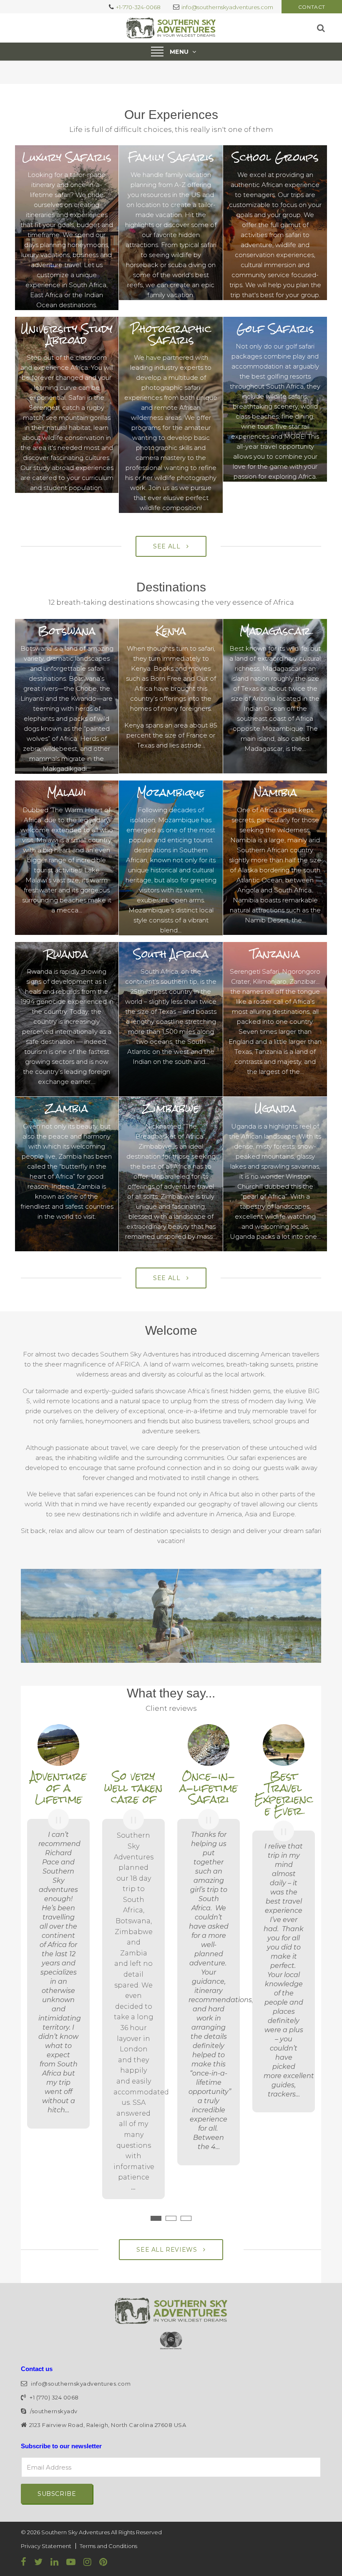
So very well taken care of (133, 1788)
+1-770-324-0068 (138, 7)
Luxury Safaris (67, 157)
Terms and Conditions (108, 2546)
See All (168, 546)
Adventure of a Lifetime (59, 1788)
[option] (58, 1929)
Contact (312, 7)
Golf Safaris (275, 329)
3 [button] (186, 2218)
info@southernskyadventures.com (227, 7)
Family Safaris (171, 157)
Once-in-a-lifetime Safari (209, 1788)
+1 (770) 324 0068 (54, 2397)
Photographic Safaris (171, 335)
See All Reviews (168, 2250)
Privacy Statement (46, 2546)
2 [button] (171, 2218)
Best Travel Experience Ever (284, 1794)
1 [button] (156, 2218)
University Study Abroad (67, 335)
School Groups (275, 157)
